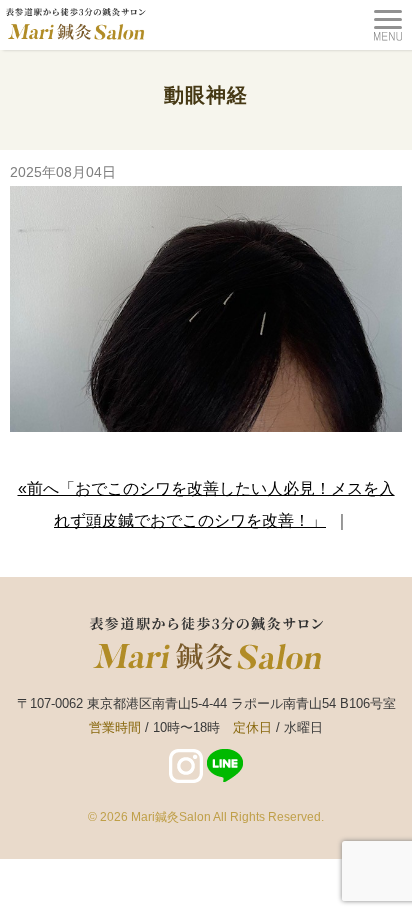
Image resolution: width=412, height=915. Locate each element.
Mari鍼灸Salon (171, 817)
